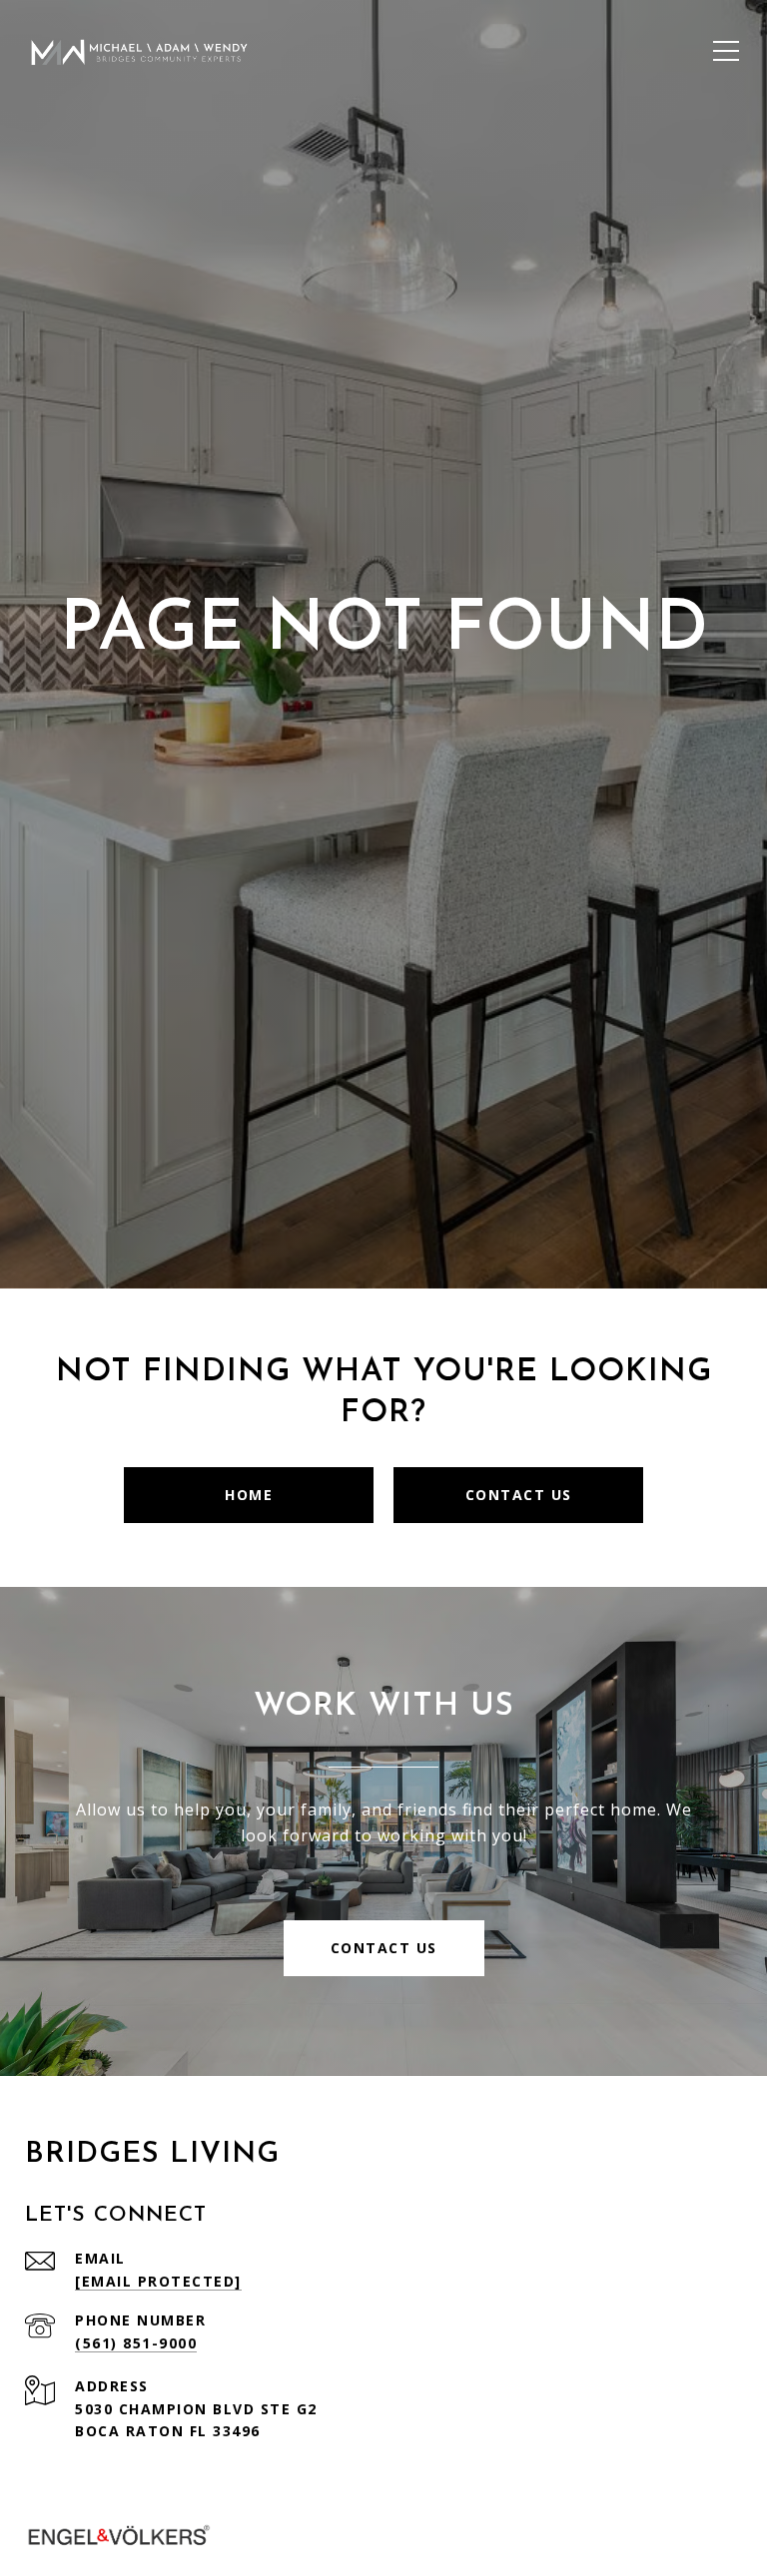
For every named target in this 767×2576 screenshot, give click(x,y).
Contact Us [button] (384, 1948)
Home (249, 1495)
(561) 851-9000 (136, 2343)
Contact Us (519, 1495)
